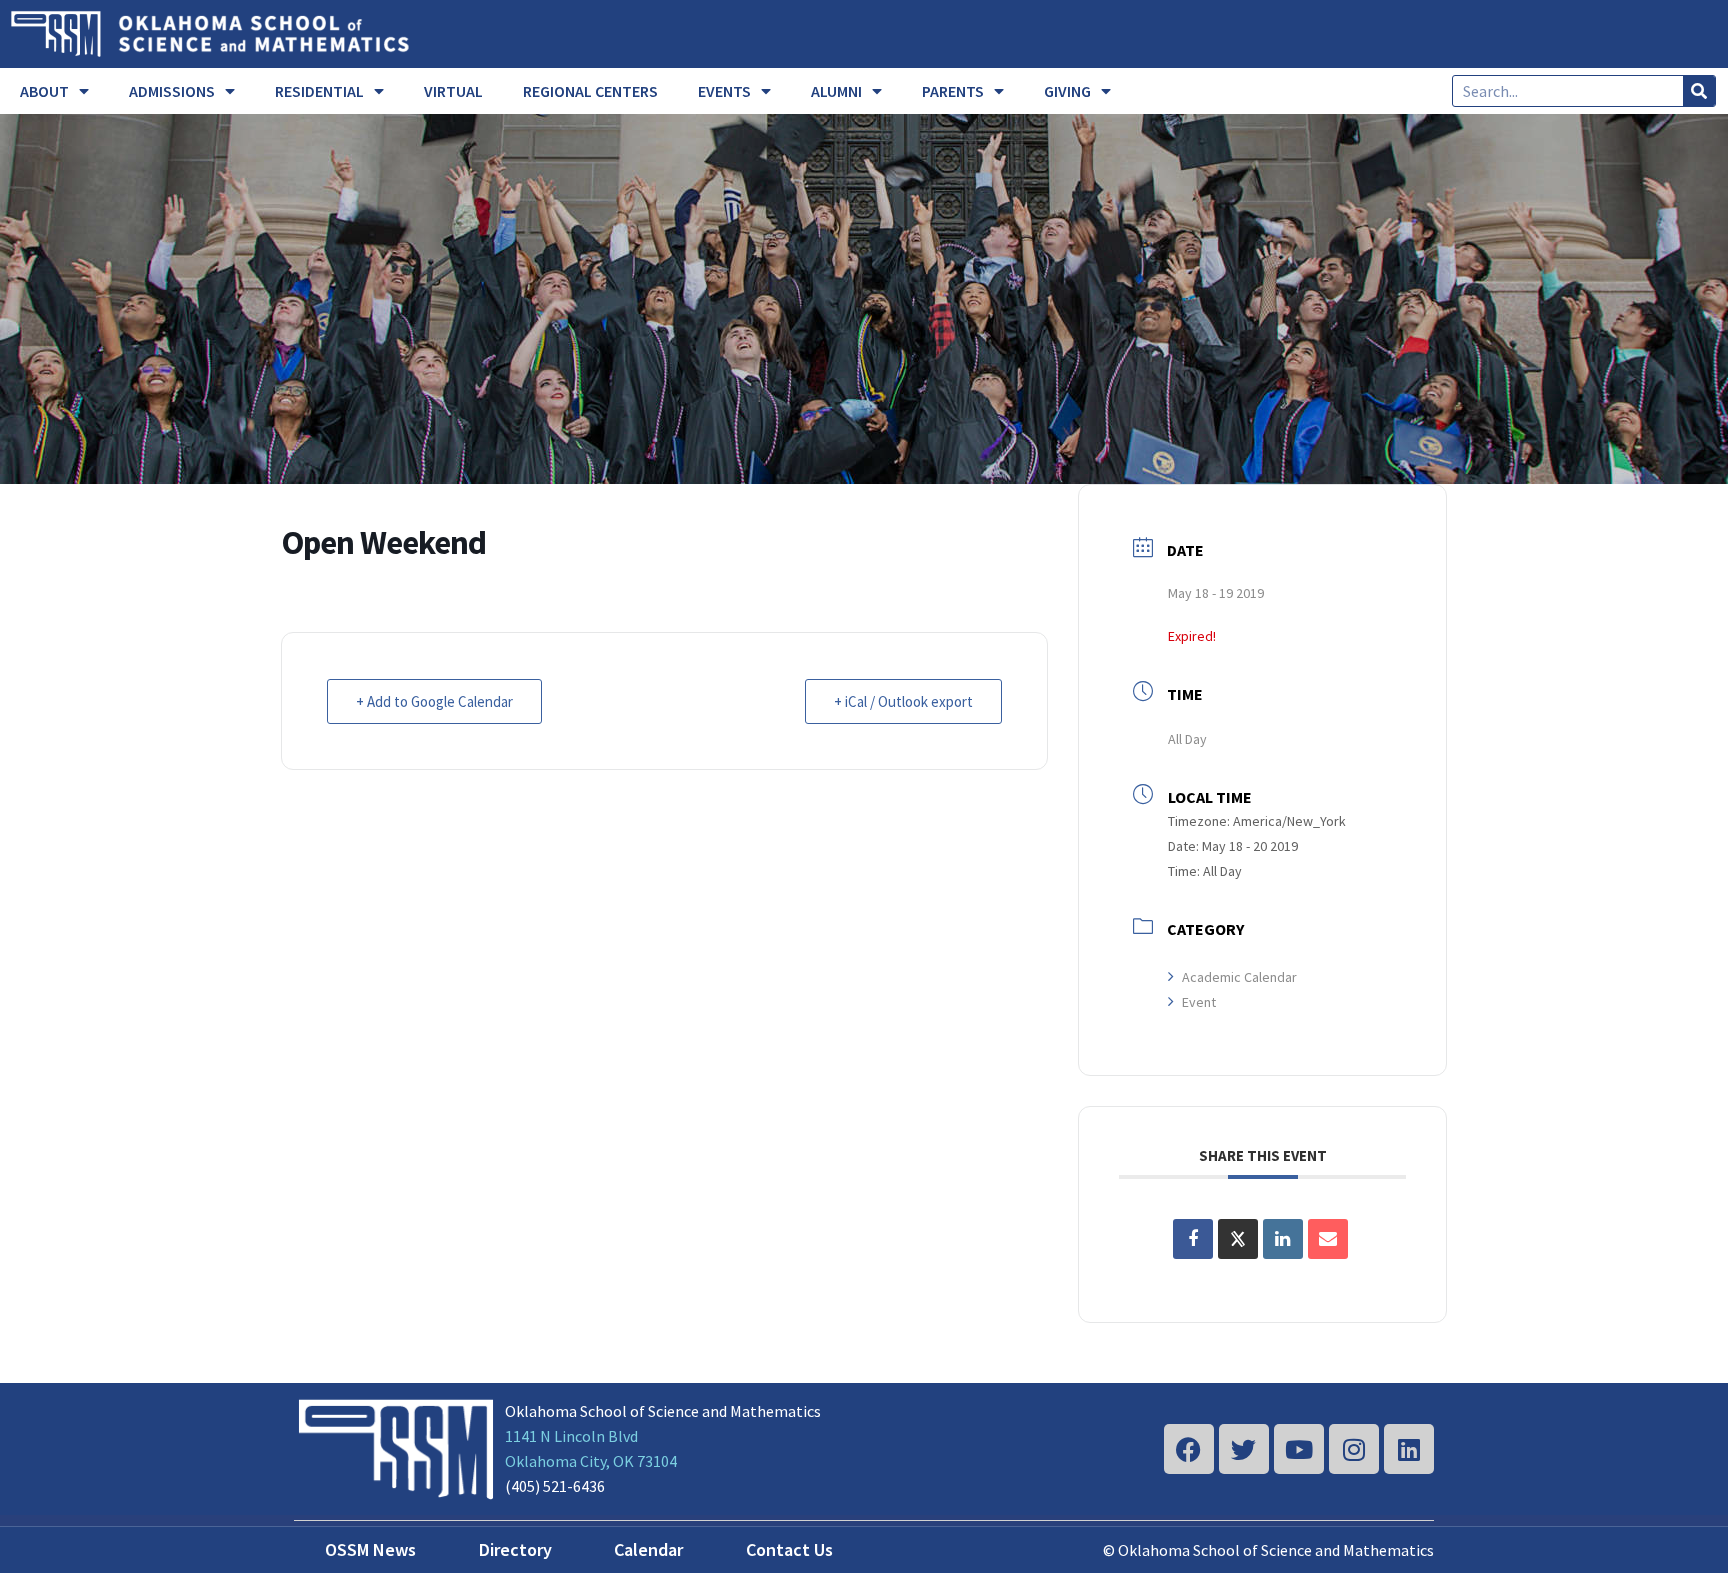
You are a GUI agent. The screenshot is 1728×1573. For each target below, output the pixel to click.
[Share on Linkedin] (1283, 1239)
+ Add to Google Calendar (434, 701)
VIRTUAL (453, 91)
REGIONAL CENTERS (590, 91)
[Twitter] (1244, 1449)
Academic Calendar (1239, 977)
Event (1199, 1002)
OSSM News (370, 1549)
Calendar (648, 1549)
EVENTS (724, 91)
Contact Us (789, 1549)
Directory (515, 1549)
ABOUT (44, 91)
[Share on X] (1238, 1239)
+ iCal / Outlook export (903, 701)
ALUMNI (836, 91)
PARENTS (953, 91)
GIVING (1067, 91)
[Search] (1699, 91)
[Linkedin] (1409, 1449)
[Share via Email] (1328, 1239)
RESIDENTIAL (319, 91)
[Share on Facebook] (1193, 1239)
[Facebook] (1189, 1449)
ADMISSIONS (172, 91)
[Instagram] (1354, 1449)
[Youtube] (1299, 1449)
